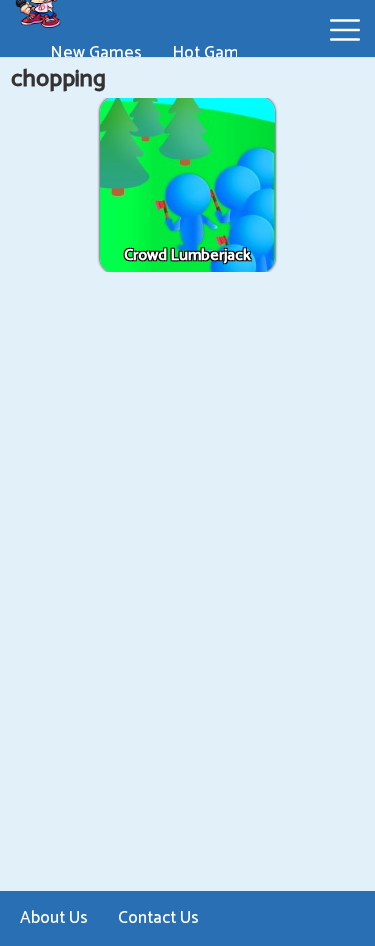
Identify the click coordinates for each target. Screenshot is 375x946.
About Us (54, 918)
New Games (96, 53)
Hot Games (214, 53)
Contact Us (158, 918)
